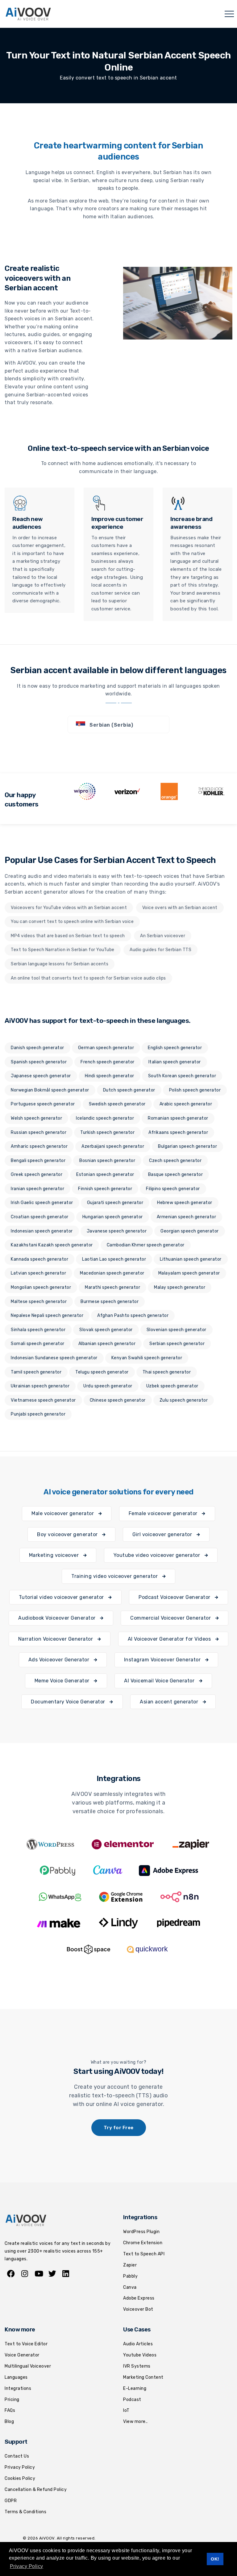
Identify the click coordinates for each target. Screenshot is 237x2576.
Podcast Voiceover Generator (175, 1597)
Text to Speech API (144, 2254)
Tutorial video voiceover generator (62, 1597)
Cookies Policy (20, 2478)
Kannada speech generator (39, 1259)
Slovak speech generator (106, 1330)
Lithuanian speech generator (191, 1259)
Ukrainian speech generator (40, 1386)
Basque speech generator (176, 1175)
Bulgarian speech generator (187, 1146)
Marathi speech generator (112, 1287)
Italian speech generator (175, 1062)
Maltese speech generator (39, 1302)
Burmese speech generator (110, 1302)
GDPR (11, 2501)
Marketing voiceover (55, 1555)
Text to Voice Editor (26, 2344)
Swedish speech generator (117, 1104)
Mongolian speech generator (41, 1287)
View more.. (135, 2422)
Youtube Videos (140, 2355)
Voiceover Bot (138, 2309)
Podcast (132, 2400)
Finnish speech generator (105, 1189)
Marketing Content (143, 2377)
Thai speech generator (167, 1372)
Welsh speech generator (36, 1118)
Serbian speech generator (177, 1344)
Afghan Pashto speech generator (133, 1316)
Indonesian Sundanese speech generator (54, 1358)
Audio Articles (138, 2344)
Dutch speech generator (129, 1090)
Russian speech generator (39, 1132)
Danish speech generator (37, 1048)
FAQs (10, 2410)
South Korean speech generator (182, 1076)
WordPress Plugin (141, 2232)
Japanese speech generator (41, 1076)
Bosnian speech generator (107, 1161)
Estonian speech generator (105, 1175)
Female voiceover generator (164, 1513)
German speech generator (106, 1048)
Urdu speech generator (108, 1386)
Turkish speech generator (107, 1132)
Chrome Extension (143, 2243)
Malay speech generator (180, 1287)
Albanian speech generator (107, 1344)
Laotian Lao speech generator (114, 1259)
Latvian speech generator (38, 1273)
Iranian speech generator (37, 1189)
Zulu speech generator (184, 1400)
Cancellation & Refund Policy (36, 2490)
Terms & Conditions (25, 2512)
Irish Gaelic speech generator (42, 1203)
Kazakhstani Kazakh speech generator (52, 1245)
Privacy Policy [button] (27, 2566)
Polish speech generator (195, 1090)
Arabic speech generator (186, 1104)
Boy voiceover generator (68, 1534)
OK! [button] (215, 2559)
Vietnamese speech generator (43, 1400)
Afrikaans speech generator (178, 1132)
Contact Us (17, 2456)
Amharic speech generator (39, 1146)
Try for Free (119, 2128)
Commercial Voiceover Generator (171, 1618)
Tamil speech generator (36, 1372)
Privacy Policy (20, 2467)
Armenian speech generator (187, 1217)
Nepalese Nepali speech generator (47, 1316)
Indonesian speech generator (42, 1231)
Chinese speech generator (118, 1400)
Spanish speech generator (39, 1062)
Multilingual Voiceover (28, 2366)
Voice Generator (22, 2355)
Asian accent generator (170, 1702)
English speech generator (175, 1048)
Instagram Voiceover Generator (163, 1660)
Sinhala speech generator (38, 1330)
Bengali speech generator (38, 1161)
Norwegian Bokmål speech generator (50, 1090)
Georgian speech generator (190, 1231)
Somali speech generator (38, 1344)
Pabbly (130, 2276)
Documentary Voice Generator (69, 1702)
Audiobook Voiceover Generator (58, 1618)
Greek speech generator (37, 1175)
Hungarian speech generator (113, 1217)
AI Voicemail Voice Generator (160, 1681)
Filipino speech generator (173, 1189)
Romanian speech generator (178, 1118)
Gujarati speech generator (115, 1203)
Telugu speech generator (102, 1372)
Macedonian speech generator (112, 1273)
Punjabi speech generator (38, 1414)
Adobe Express (139, 2298)
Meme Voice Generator (63, 1681)
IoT (126, 2410)
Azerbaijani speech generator (113, 1146)
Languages (16, 2377)
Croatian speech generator (40, 1217)
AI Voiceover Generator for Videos (170, 1639)
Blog (9, 2422)
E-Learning (135, 2388)
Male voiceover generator (63, 1513)
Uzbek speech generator (172, 1386)
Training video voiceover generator (115, 1576)
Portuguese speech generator (43, 1104)
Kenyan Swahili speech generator (147, 1358)
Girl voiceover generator (163, 1534)
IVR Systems (137, 2366)
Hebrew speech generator (185, 1203)
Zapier (130, 2265)
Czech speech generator (175, 1161)
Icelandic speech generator (105, 1118)
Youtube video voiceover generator (158, 1555)
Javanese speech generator (117, 1231)
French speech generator (108, 1062)
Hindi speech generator (110, 1076)
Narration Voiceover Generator (56, 1639)
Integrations (18, 2388)
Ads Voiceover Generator (60, 1660)
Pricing (12, 2400)
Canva (130, 2287)
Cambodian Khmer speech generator (146, 1245)
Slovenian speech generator (177, 1330)
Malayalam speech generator (189, 1273)
